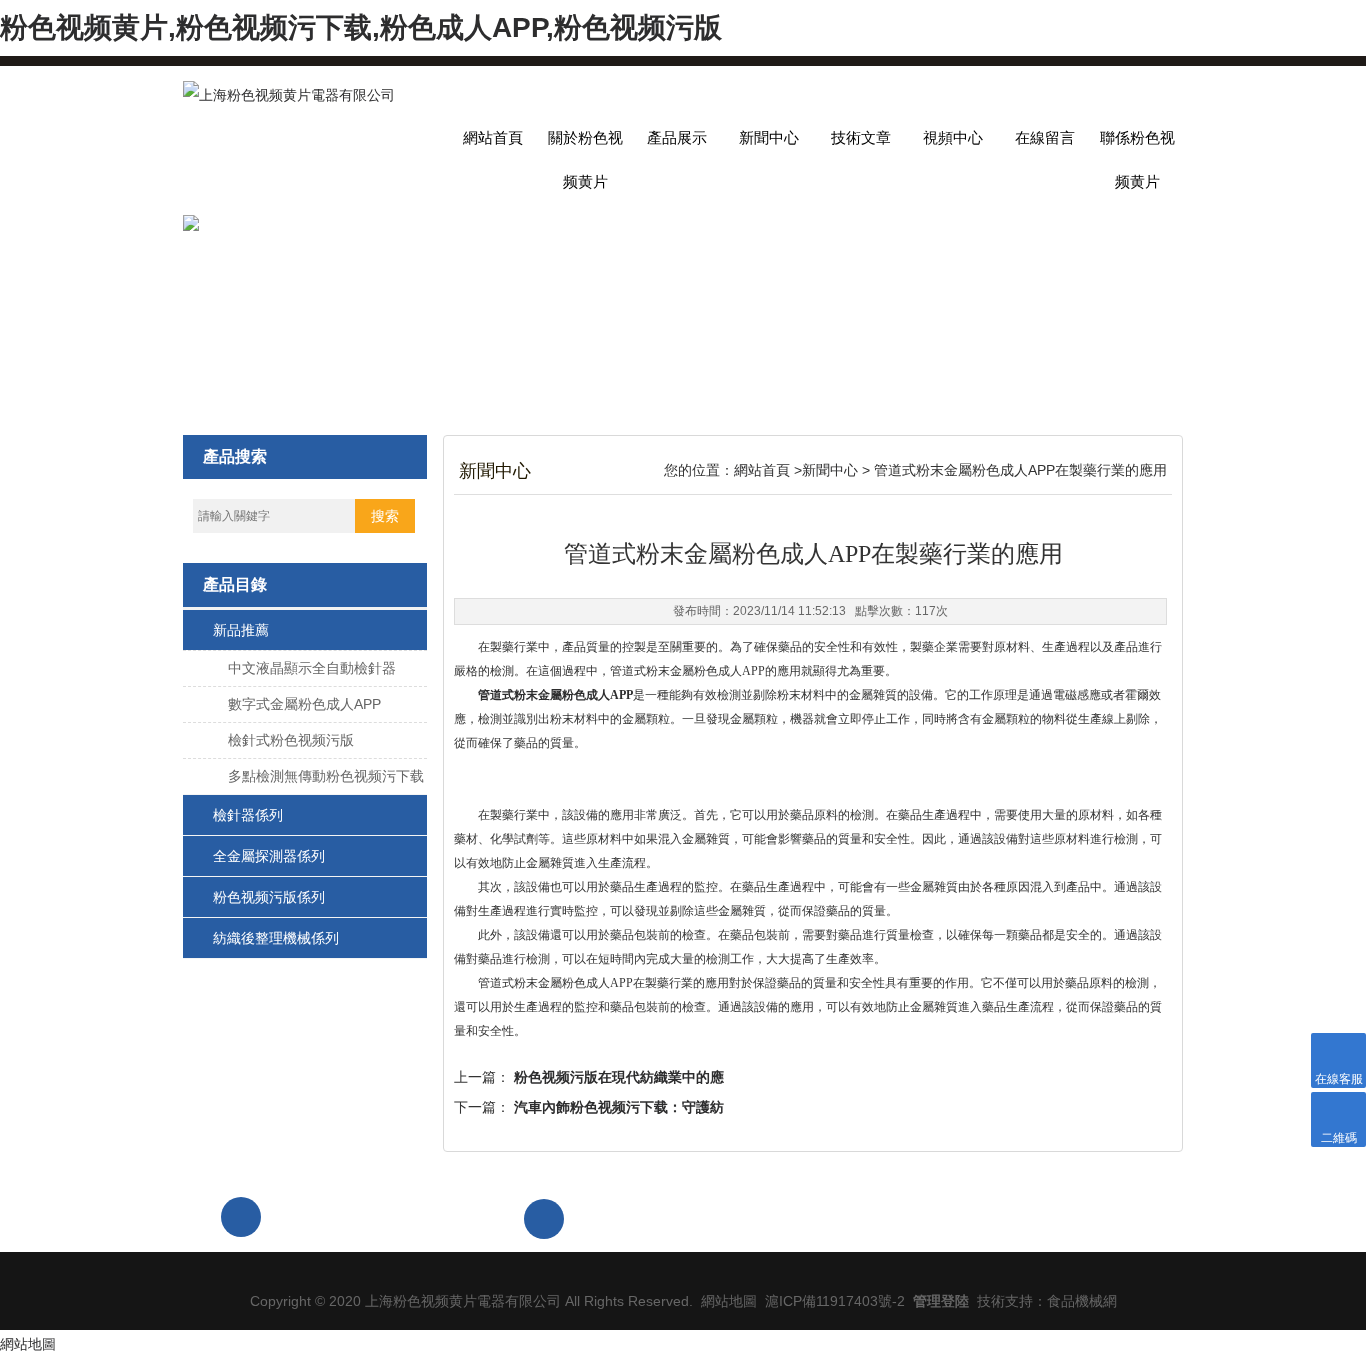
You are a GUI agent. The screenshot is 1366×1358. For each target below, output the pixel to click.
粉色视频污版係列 (269, 897)
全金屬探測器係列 (269, 856)
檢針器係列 (248, 815)
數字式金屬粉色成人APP (304, 704)
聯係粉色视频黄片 (1137, 144)
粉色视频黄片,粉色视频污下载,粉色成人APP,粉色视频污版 (361, 27)
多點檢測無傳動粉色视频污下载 (326, 776)
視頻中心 (953, 137)
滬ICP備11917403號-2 (835, 1301)
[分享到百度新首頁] (1094, 1217)
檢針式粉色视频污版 (291, 740)
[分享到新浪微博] (1048, 1217)
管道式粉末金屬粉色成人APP (555, 695)
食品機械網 (1082, 1301)
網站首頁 (493, 137)
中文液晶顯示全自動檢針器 (312, 668)
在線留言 (1045, 137)
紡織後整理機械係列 (276, 938)
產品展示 (677, 137)
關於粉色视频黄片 (585, 144)
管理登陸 (941, 1301)
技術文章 (861, 137)
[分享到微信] (1002, 1217)
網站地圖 (729, 1301)
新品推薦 (241, 630)
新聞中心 (769, 137)
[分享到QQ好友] (1140, 1217)
